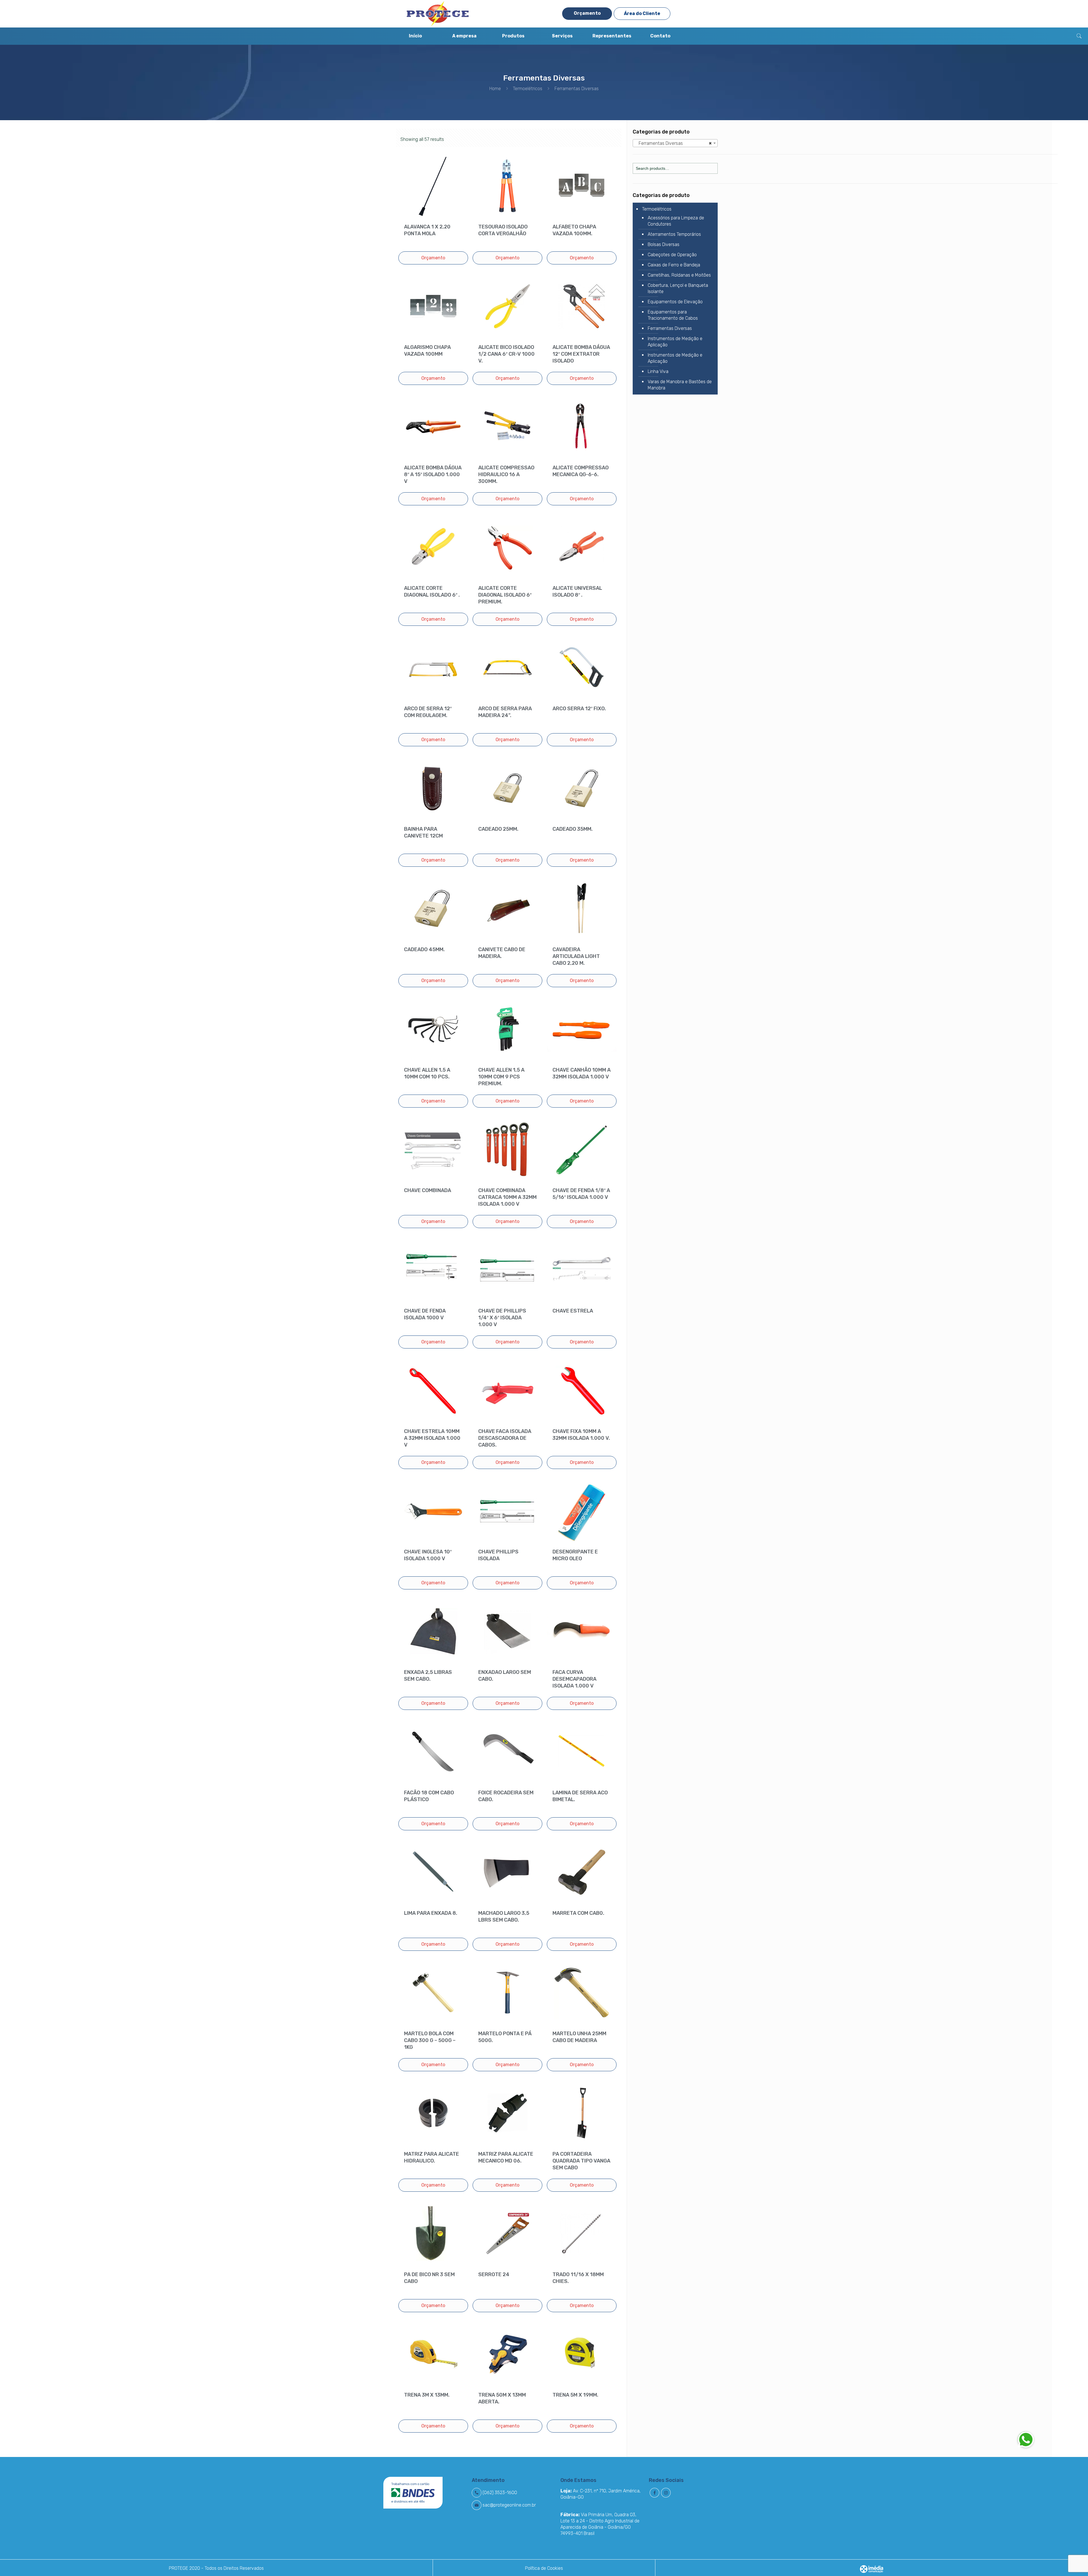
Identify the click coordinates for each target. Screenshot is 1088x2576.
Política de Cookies (544, 2568)
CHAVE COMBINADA (428, 1190)
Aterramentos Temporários (674, 234)
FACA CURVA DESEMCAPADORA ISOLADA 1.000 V (574, 1679)
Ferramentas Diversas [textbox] (674, 143)
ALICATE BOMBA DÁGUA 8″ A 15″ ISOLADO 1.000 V (433, 474)
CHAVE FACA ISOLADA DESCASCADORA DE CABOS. (505, 1438)
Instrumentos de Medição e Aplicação (675, 342)
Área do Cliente (642, 13)
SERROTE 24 (494, 2274)
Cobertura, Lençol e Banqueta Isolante (678, 288)
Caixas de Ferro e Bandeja (674, 265)
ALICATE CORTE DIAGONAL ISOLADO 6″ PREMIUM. (505, 595)
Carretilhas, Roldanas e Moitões (679, 275)
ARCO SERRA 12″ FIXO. (579, 709)
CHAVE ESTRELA (573, 1311)
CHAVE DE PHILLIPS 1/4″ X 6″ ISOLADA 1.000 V (502, 1318)
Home (495, 89)
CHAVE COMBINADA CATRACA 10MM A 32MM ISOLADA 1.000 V (507, 1197)
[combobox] (675, 143)
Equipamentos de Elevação (675, 302)
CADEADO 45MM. (424, 949)
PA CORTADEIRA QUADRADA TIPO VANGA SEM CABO (581, 2161)
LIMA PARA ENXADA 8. (431, 1913)
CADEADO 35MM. (573, 829)
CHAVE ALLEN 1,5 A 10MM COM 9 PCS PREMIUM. (501, 1077)
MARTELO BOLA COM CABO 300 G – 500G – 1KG (430, 2040)
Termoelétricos (528, 89)
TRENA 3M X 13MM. (427, 2395)
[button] (1026, 2439)
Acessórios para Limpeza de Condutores (676, 221)
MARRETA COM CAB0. (578, 1913)
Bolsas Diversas (664, 244)
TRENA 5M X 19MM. (575, 2395)
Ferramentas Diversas (670, 328)
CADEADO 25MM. (498, 829)
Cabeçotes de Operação (672, 255)
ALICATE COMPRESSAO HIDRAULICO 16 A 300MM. (506, 474)
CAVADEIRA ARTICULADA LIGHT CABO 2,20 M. (576, 956)
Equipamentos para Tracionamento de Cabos (673, 315)
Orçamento (587, 13)
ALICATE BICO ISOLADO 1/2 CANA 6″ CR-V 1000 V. (506, 354)
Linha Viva (658, 371)
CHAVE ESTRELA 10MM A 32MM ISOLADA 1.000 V (432, 1438)
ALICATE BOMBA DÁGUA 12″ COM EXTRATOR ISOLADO (581, 354)
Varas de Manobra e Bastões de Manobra (680, 385)
